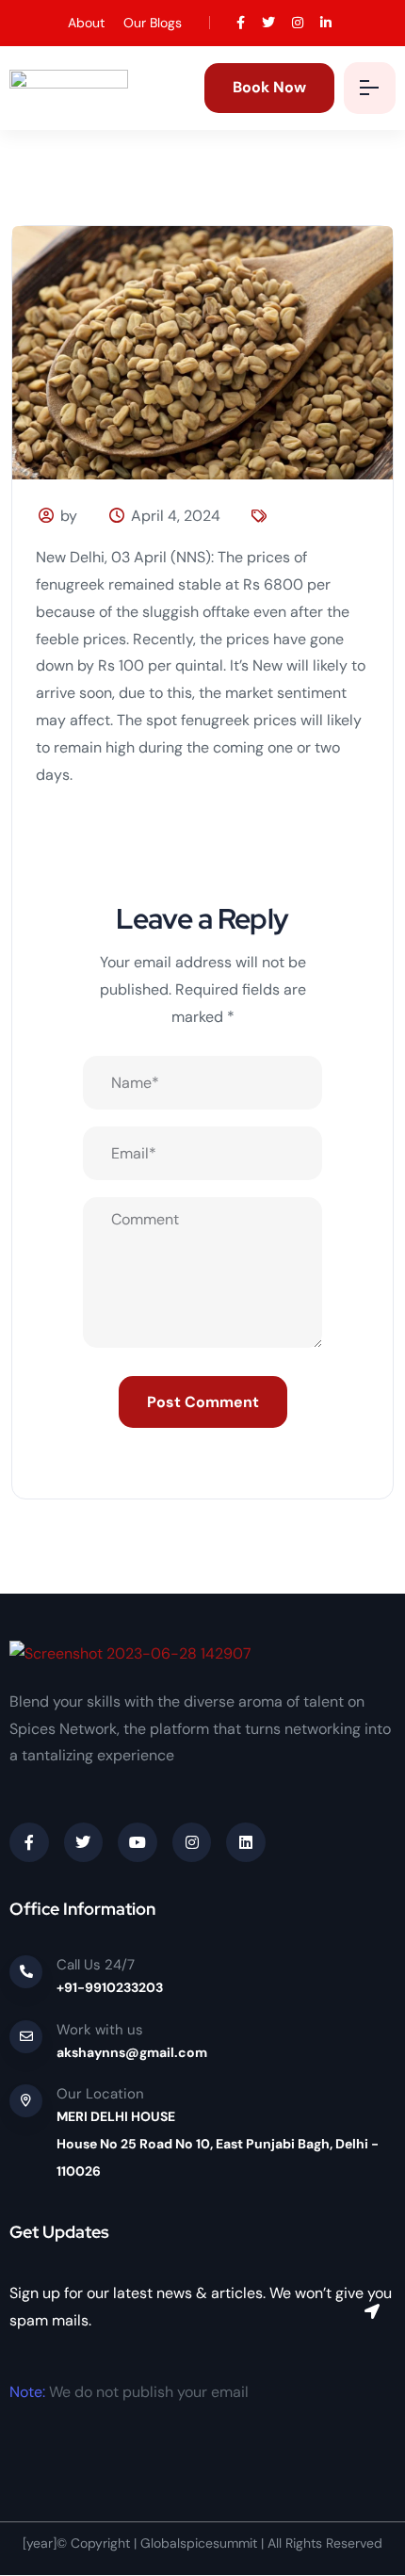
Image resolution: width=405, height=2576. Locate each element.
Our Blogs (153, 23)
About (86, 23)
